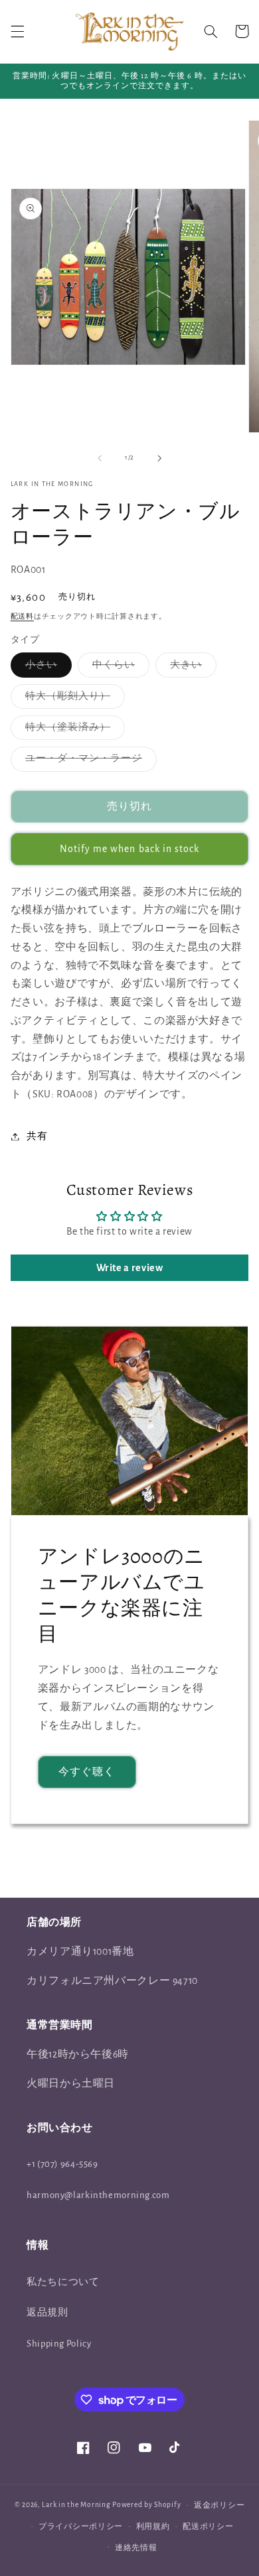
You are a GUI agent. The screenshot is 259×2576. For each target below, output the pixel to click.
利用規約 (153, 2527)
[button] (17, 31)
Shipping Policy (59, 2344)
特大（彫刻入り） (73, 700)
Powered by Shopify (146, 2505)
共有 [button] (37, 1136)
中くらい (119, 668)
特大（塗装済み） (73, 731)
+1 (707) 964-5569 (62, 2164)
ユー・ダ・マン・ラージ (89, 762)
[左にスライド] (100, 458)
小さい (46, 668)
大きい (191, 668)
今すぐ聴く (87, 1772)
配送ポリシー (208, 2527)
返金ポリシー (219, 2505)
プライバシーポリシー (81, 2527)
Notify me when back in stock (129, 849)
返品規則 (47, 2312)
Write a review (130, 1268)
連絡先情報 (136, 2548)
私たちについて (63, 2282)
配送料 (22, 617)
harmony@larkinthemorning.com (98, 2195)
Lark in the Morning (76, 2505)
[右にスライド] (159, 458)
